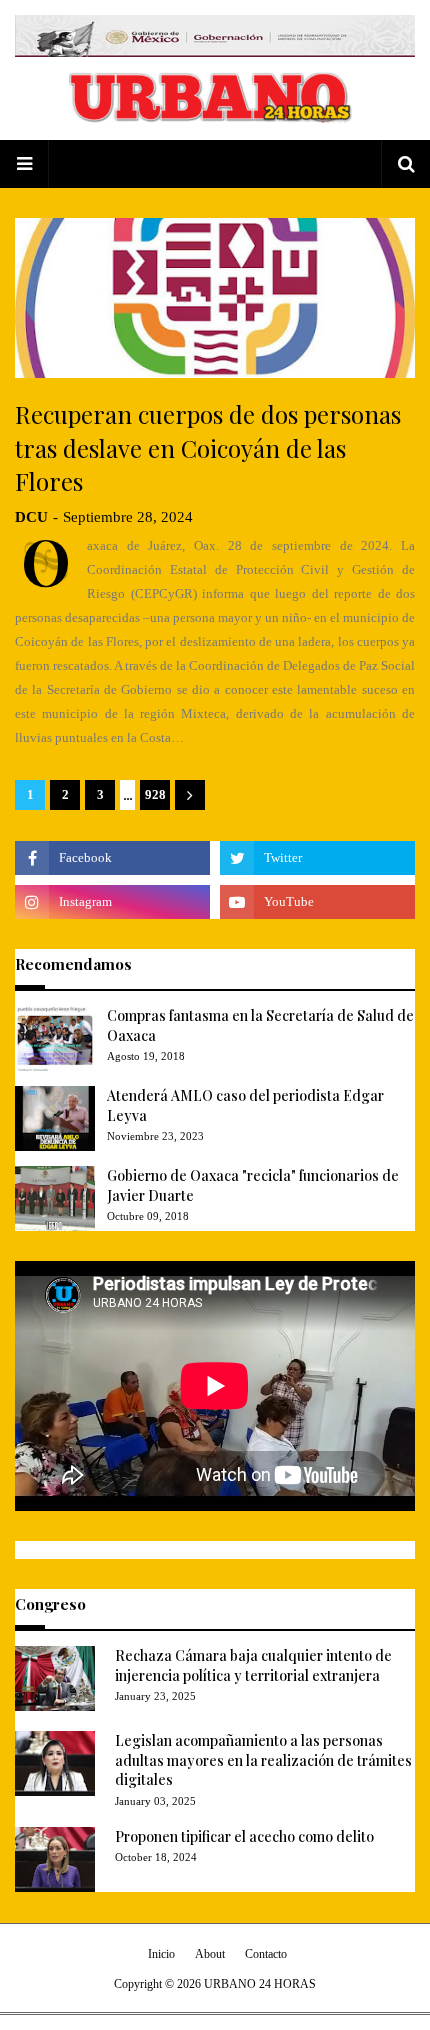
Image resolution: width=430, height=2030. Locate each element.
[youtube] (317, 902)
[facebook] (112, 858)
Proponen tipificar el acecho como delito (244, 1836)
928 (155, 794)
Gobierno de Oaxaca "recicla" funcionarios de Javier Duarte (253, 1185)
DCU (31, 517)
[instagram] (112, 902)
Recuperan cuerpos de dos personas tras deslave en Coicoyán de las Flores (208, 447)
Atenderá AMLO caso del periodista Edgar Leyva (245, 1105)
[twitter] (317, 858)
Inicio (161, 1954)
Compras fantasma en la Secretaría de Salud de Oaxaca (260, 1025)
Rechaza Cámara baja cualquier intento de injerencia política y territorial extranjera (253, 1665)
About (210, 1954)
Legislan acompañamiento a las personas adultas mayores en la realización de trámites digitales (263, 1760)
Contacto (266, 1954)
